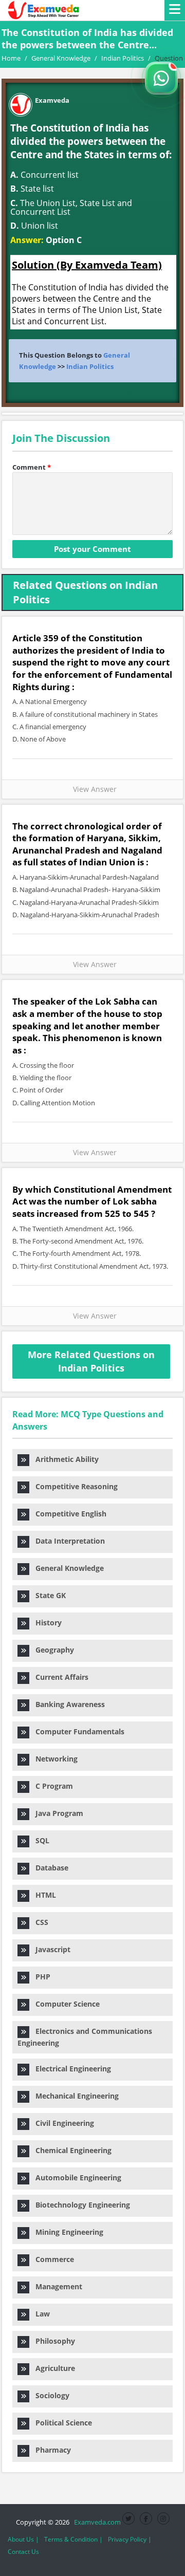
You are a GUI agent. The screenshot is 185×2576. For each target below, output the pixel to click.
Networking (53, 1759)
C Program (51, 1786)
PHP (40, 1977)
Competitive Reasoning (73, 1486)
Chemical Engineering (70, 2150)
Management (56, 2286)
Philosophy (52, 2341)
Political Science (61, 2423)
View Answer (93, 789)
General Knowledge (67, 1568)
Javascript (50, 1949)
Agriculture (52, 2368)
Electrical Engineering (70, 2069)
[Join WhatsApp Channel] (161, 78)
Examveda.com (96, 2522)
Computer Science (64, 2004)
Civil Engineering (62, 2123)
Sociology (49, 2395)
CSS (39, 1922)
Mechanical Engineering (74, 2096)
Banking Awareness (67, 1704)
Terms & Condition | (73, 2539)
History (45, 1623)
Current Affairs (59, 1677)
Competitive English (68, 1514)
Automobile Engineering (75, 2177)
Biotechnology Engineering (80, 2205)
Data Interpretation (67, 1541)
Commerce (52, 2259)
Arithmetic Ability (64, 1459)
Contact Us (23, 2552)
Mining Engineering (66, 2232)
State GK (48, 1595)
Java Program (56, 1813)
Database (49, 1868)
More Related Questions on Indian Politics (91, 1361)
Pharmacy (50, 2450)
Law (40, 2314)
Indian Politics (90, 366)
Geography (52, 1650)
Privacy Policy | (130, 2539)
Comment (32, 467)
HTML (43, 1895)
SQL (39, 1840)
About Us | (23, 2539)
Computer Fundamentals (77, 1731)
